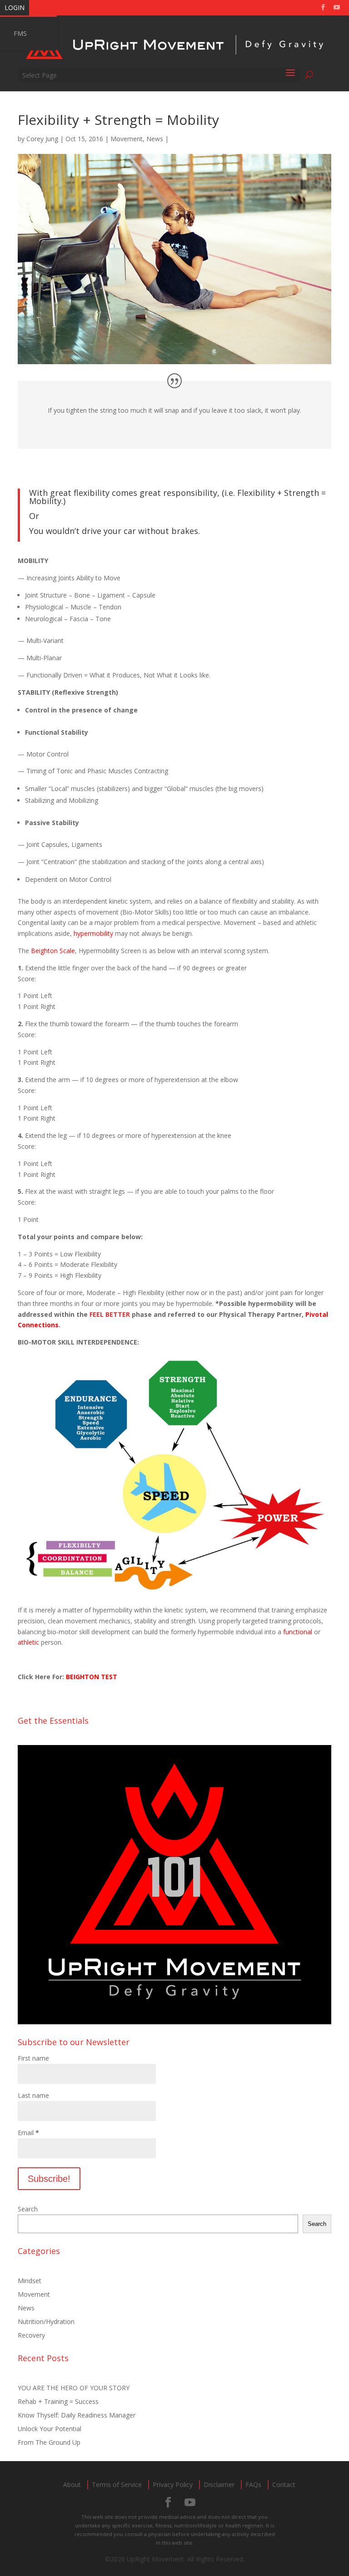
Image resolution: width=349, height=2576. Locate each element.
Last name (33, 2095)
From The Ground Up (49, 2442)
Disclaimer (219, 2485)
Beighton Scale (53, 951)
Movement (127, 139)
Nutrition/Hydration (46, 2321)
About (72, 2485)
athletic (28, 1642)
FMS (20, 33)
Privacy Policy (173, 2485)
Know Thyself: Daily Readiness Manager (77, 2415)
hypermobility (93, 933)
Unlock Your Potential (50, 2429)
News (155, 139)
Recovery (31, 2335)
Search (28, 2209)
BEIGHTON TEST (92, 1677)
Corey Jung (42, 139)
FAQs (253, 2485)
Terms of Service (117, 2485)
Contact (284, 2485)
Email (28, 2133)
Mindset (30, 2281)
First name (33, 2058)
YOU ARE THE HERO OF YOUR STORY (74, 2388)
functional (298, 1632)
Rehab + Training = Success (58, 2401)
